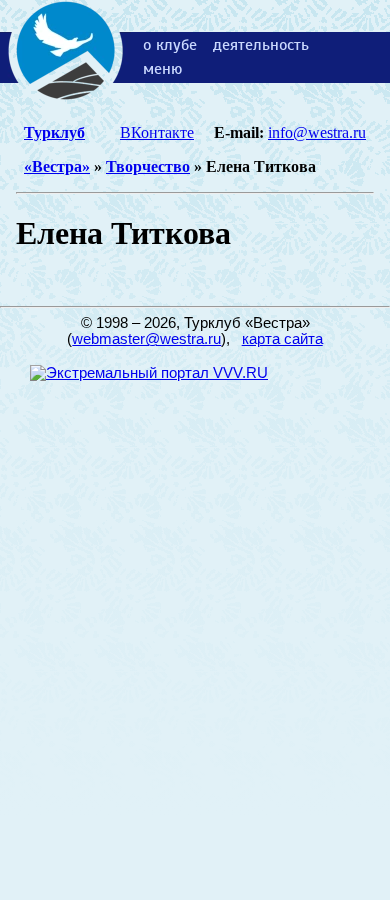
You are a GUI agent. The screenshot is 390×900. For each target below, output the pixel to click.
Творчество (148, 166)
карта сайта (282, 339)
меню (162, 69)
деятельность (261, 45)
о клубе (170, 45)
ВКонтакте (157, 132)
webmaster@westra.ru (146, 339)
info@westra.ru (317, 132)
